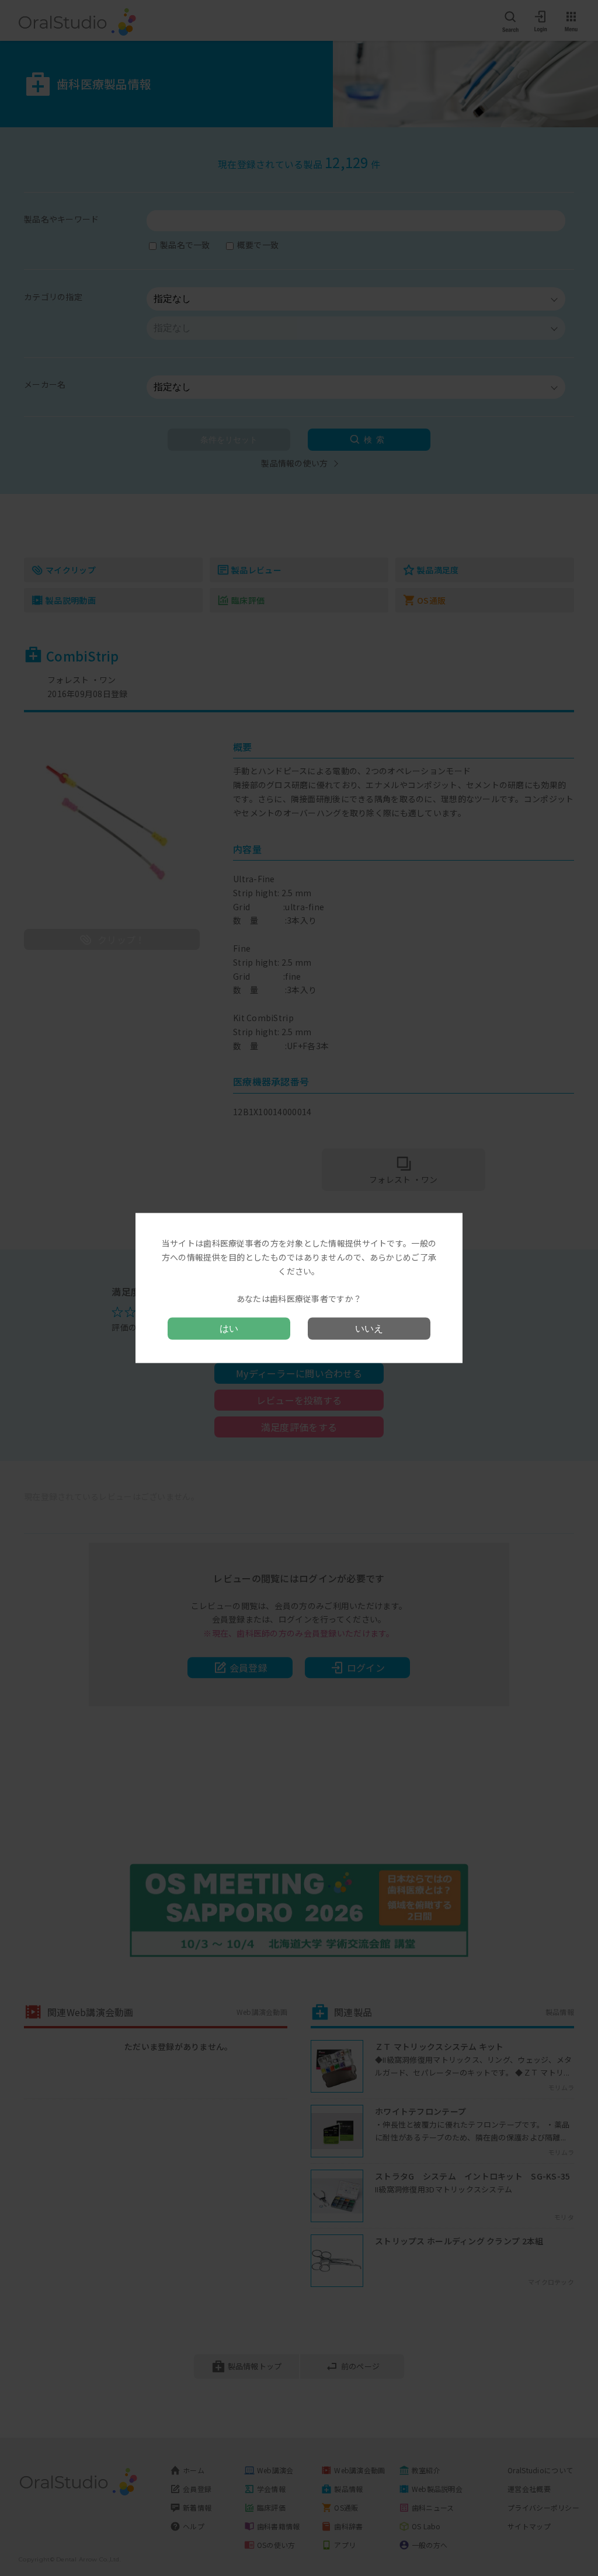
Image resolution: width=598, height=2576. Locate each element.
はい (229, 1328)
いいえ (369, 1328)
